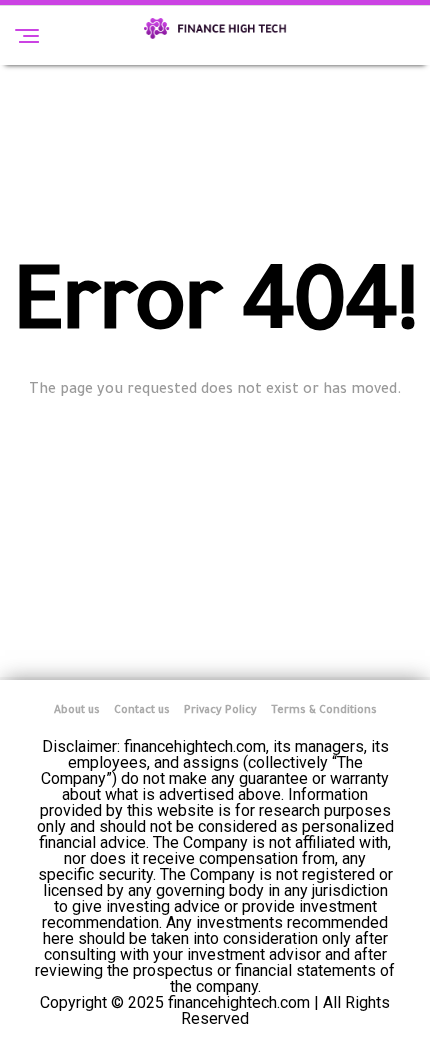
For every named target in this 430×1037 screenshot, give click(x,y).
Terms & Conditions (324, 711)
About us (77, 711)
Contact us (142, 711)
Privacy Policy (220, 711)
